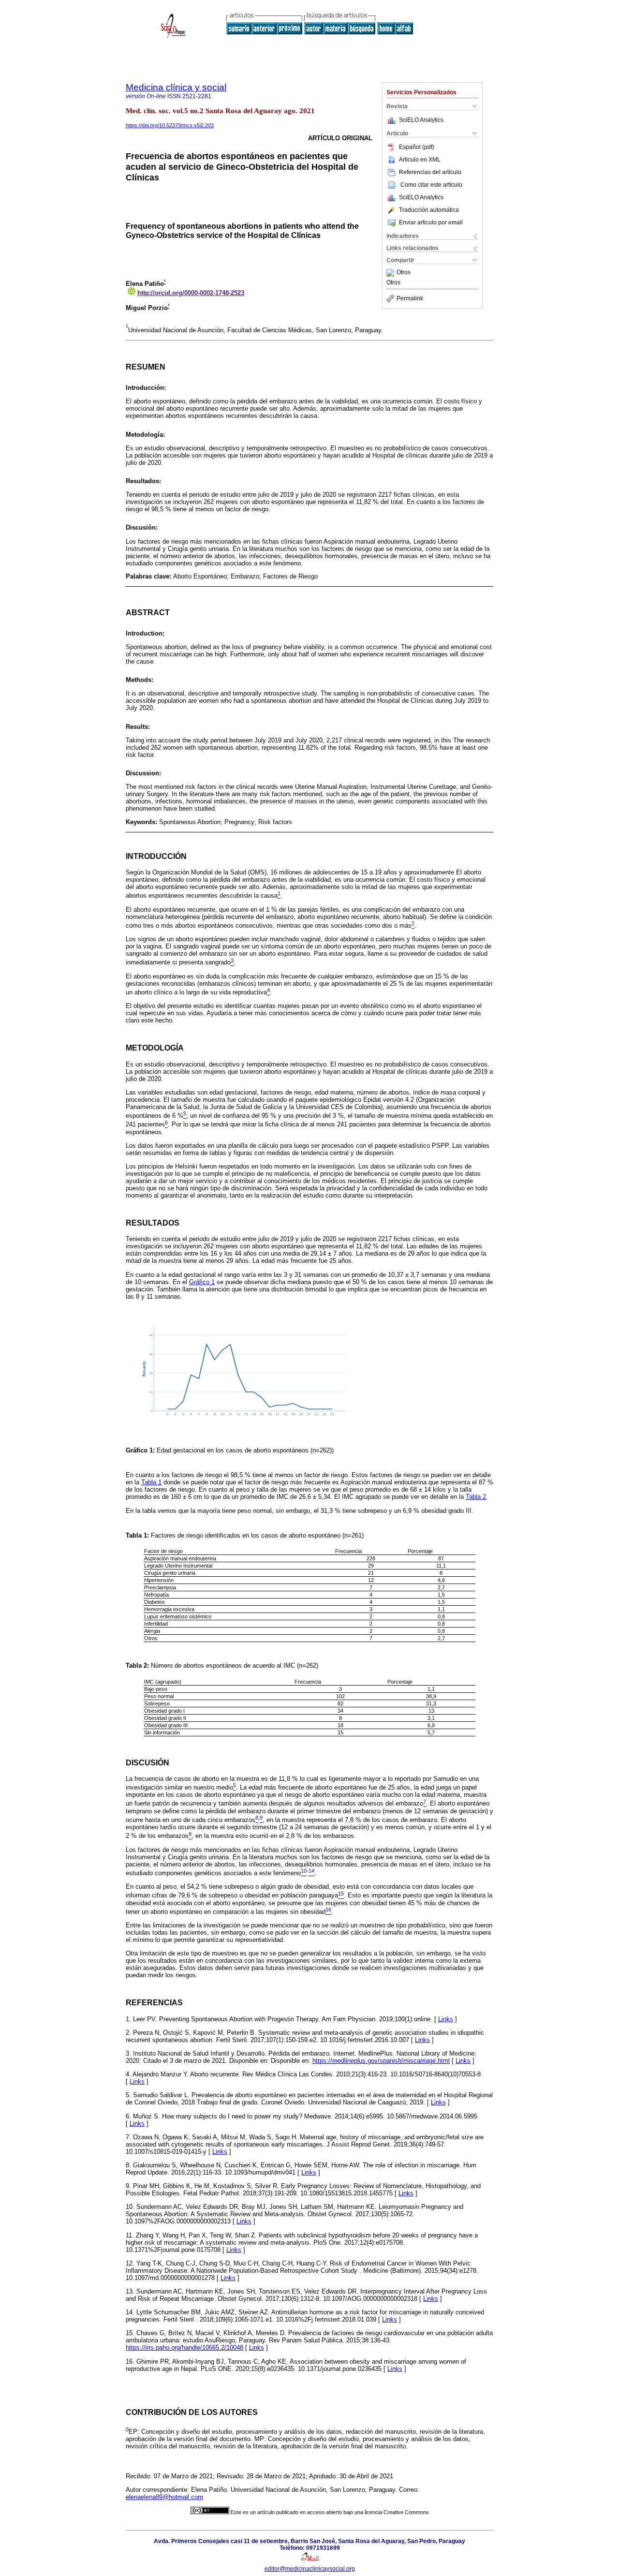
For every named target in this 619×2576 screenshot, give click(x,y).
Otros (404, 273)
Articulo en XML (420, 160)
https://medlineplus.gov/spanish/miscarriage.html (381, 2061)
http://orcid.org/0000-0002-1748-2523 (191, 293)
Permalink (410, 298)
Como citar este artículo (431, 185)
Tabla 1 (151, 1482)
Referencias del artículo (430, 172)
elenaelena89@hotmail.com (164, 2497)
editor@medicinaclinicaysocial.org (310, 2569)
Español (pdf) (417, 147)
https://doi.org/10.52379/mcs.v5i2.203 (170, 125)
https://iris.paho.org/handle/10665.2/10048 (184, 2347)
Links (446, 2019)
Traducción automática (429, 210)
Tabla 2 (476, 1497)
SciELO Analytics (421, 120)
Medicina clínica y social (176, 87)
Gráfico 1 (202, 1282)
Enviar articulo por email (431, 222)
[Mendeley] (391, 273)
